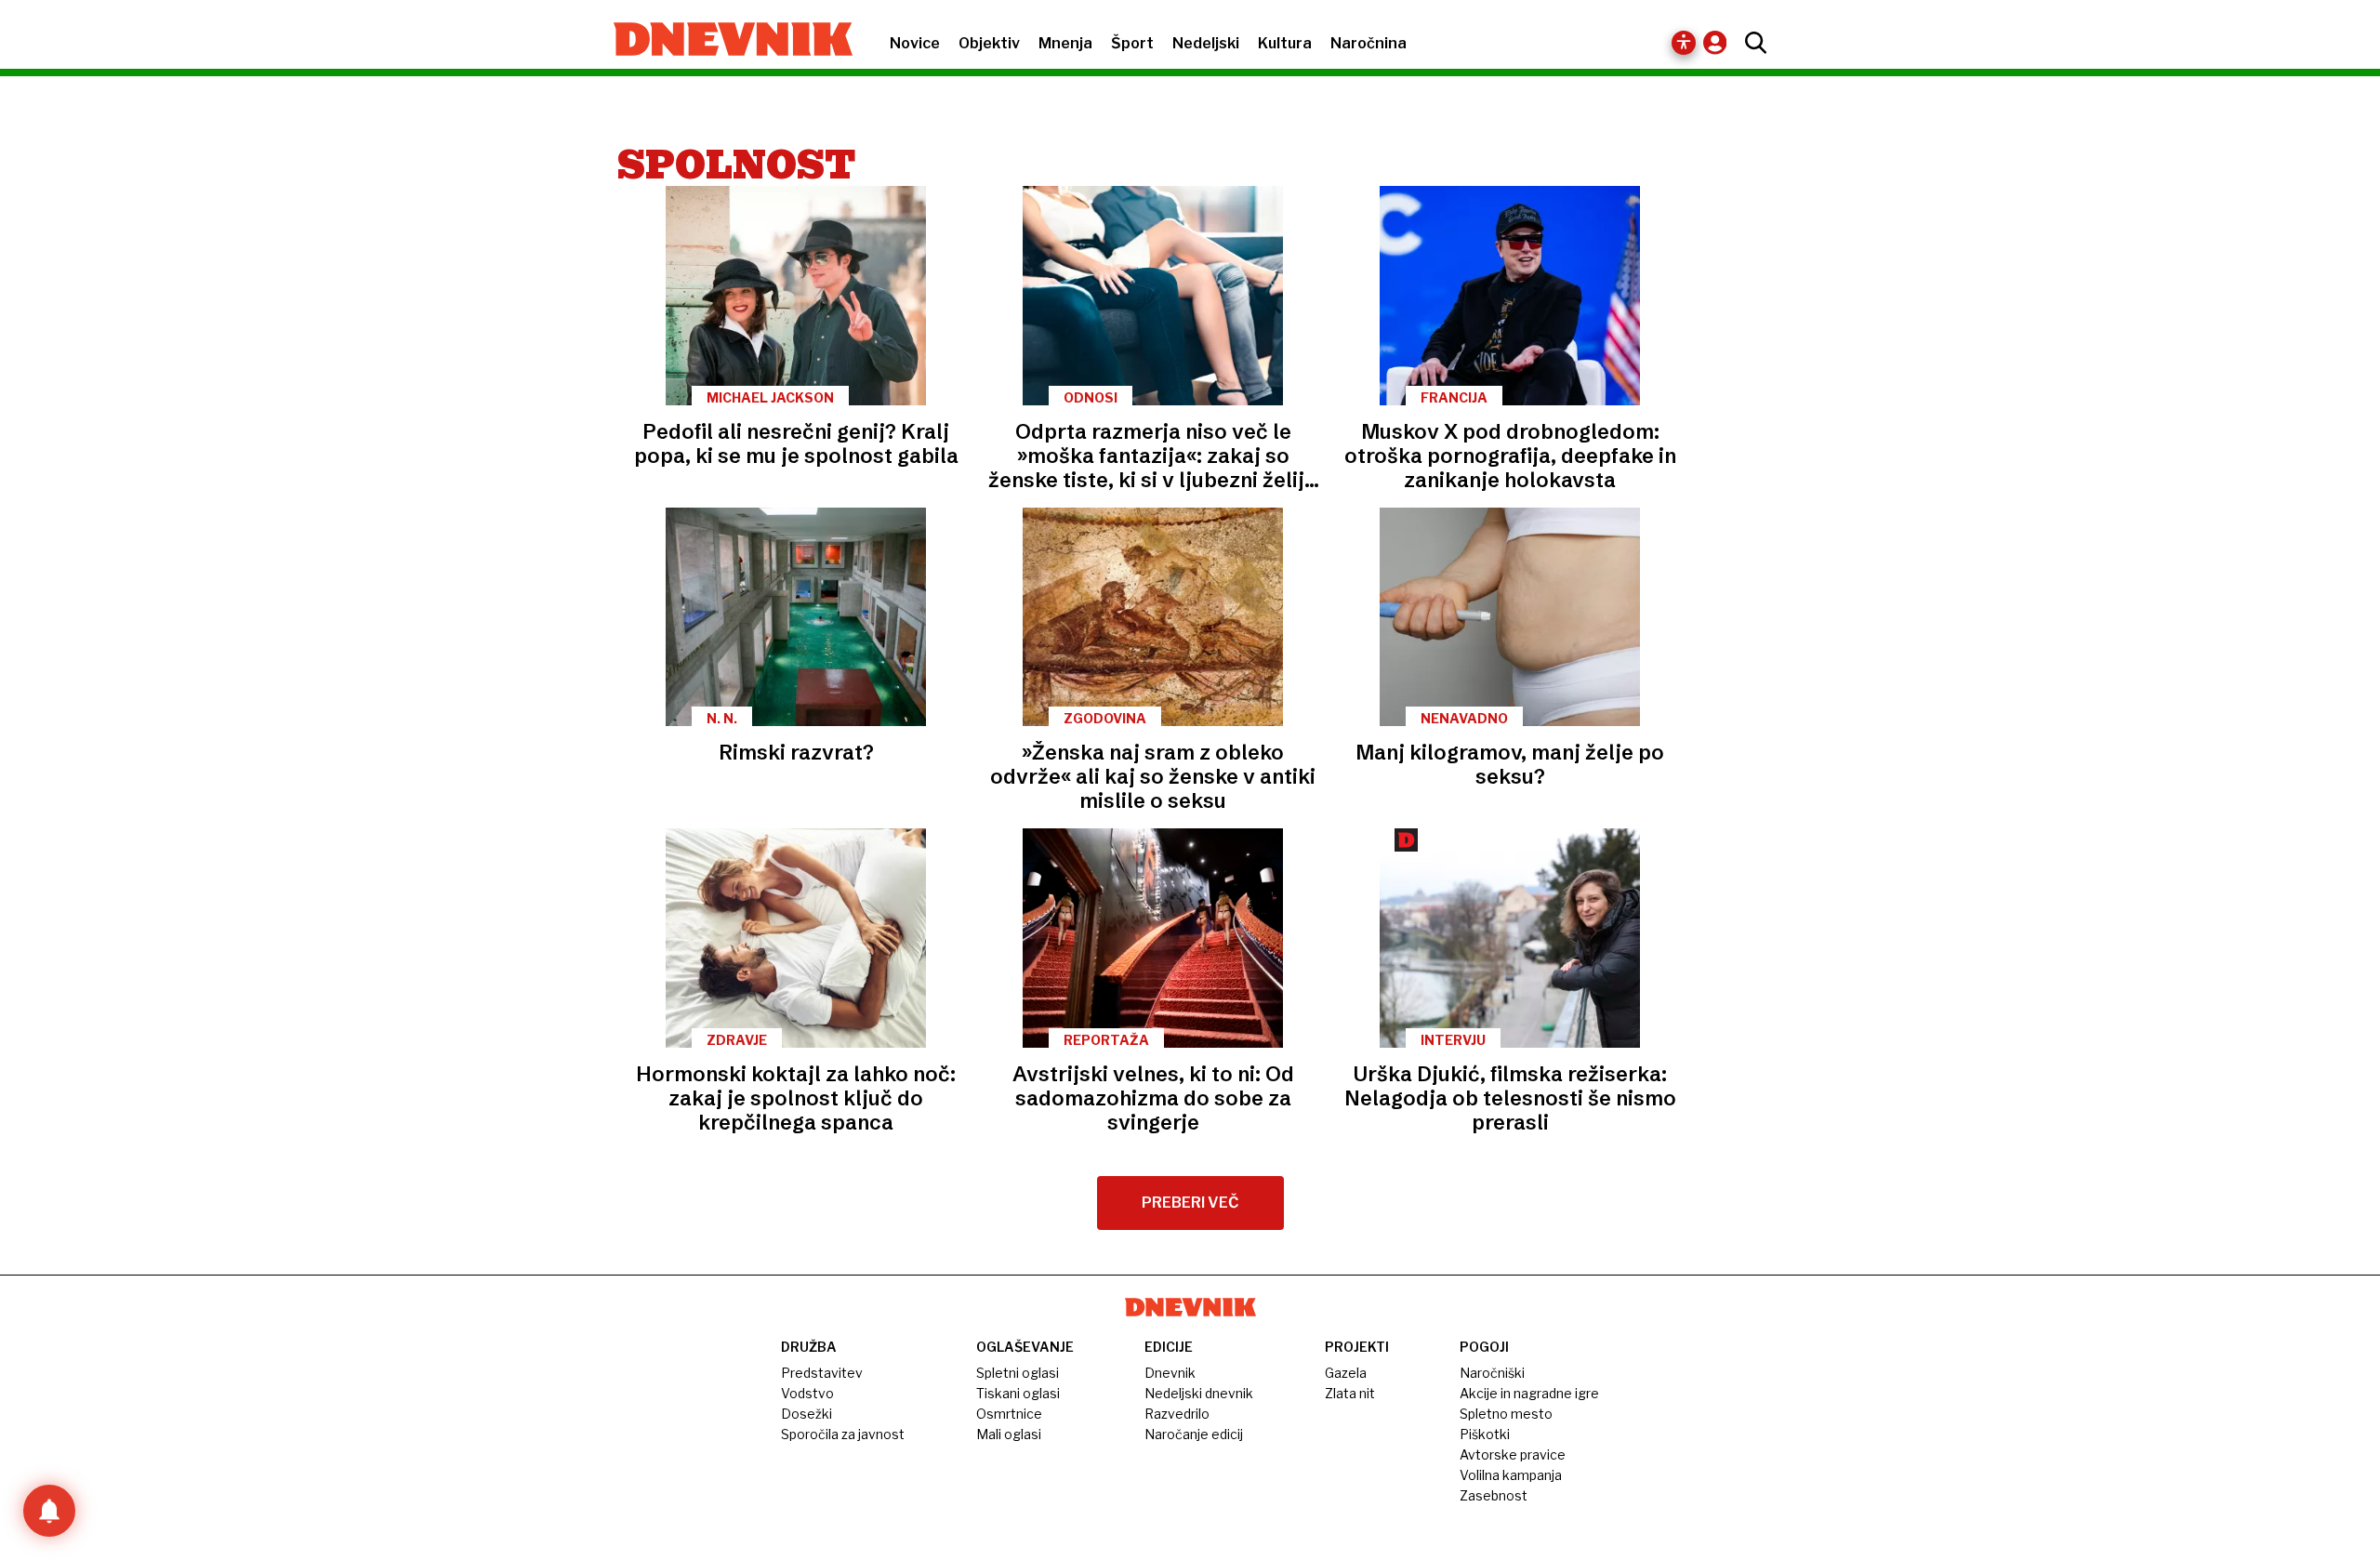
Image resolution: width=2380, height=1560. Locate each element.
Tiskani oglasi (1018, 1393)
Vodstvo (807, 1393)
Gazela (1346, 1373)
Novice (915, 43)
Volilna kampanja (1511, 1475)
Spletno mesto (1506, 1414)
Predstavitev (822, 1373)
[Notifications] (49, 1511)
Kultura (1285, 43)
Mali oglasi (1009, 1434)
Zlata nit (1350, 1393)
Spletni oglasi (1018, 1373)
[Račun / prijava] (1719, 42)
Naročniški (1492, 1373)
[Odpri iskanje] (1751, 43)
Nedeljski (1206, 43)
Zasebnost (1494, 1495)
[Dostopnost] (1684, 43)
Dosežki (807, 1414)
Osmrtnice (1009, 1414)
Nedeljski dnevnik (1199, 1393)
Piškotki (1485, 1434)
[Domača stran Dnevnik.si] (724, 41)
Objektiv (989, 43)
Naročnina (1368, 43)
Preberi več (1190, 1203)
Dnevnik (1170, 1373)
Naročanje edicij (1194, 1434)
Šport (1132, 43)
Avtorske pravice (1513, 1454)
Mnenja (1065, 43)
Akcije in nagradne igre (1529, 1393)
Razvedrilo (1177, 1414)
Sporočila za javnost (843, 1434)
